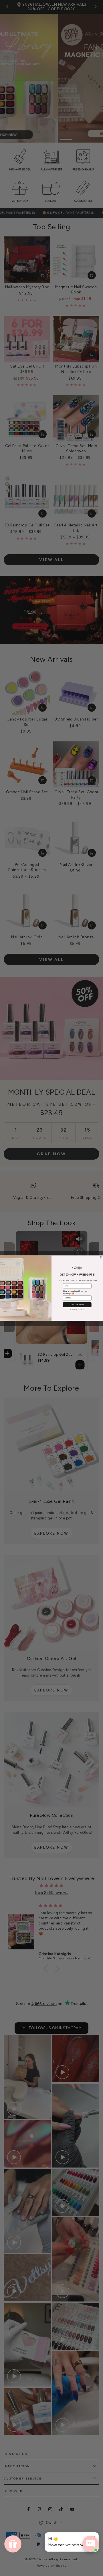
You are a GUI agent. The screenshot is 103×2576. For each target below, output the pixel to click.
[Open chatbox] (90, 2544)
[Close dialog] (101, 1257)
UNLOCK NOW (77, 1305)
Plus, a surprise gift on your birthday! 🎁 (75, 1292)
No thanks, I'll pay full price (77, 1309)
